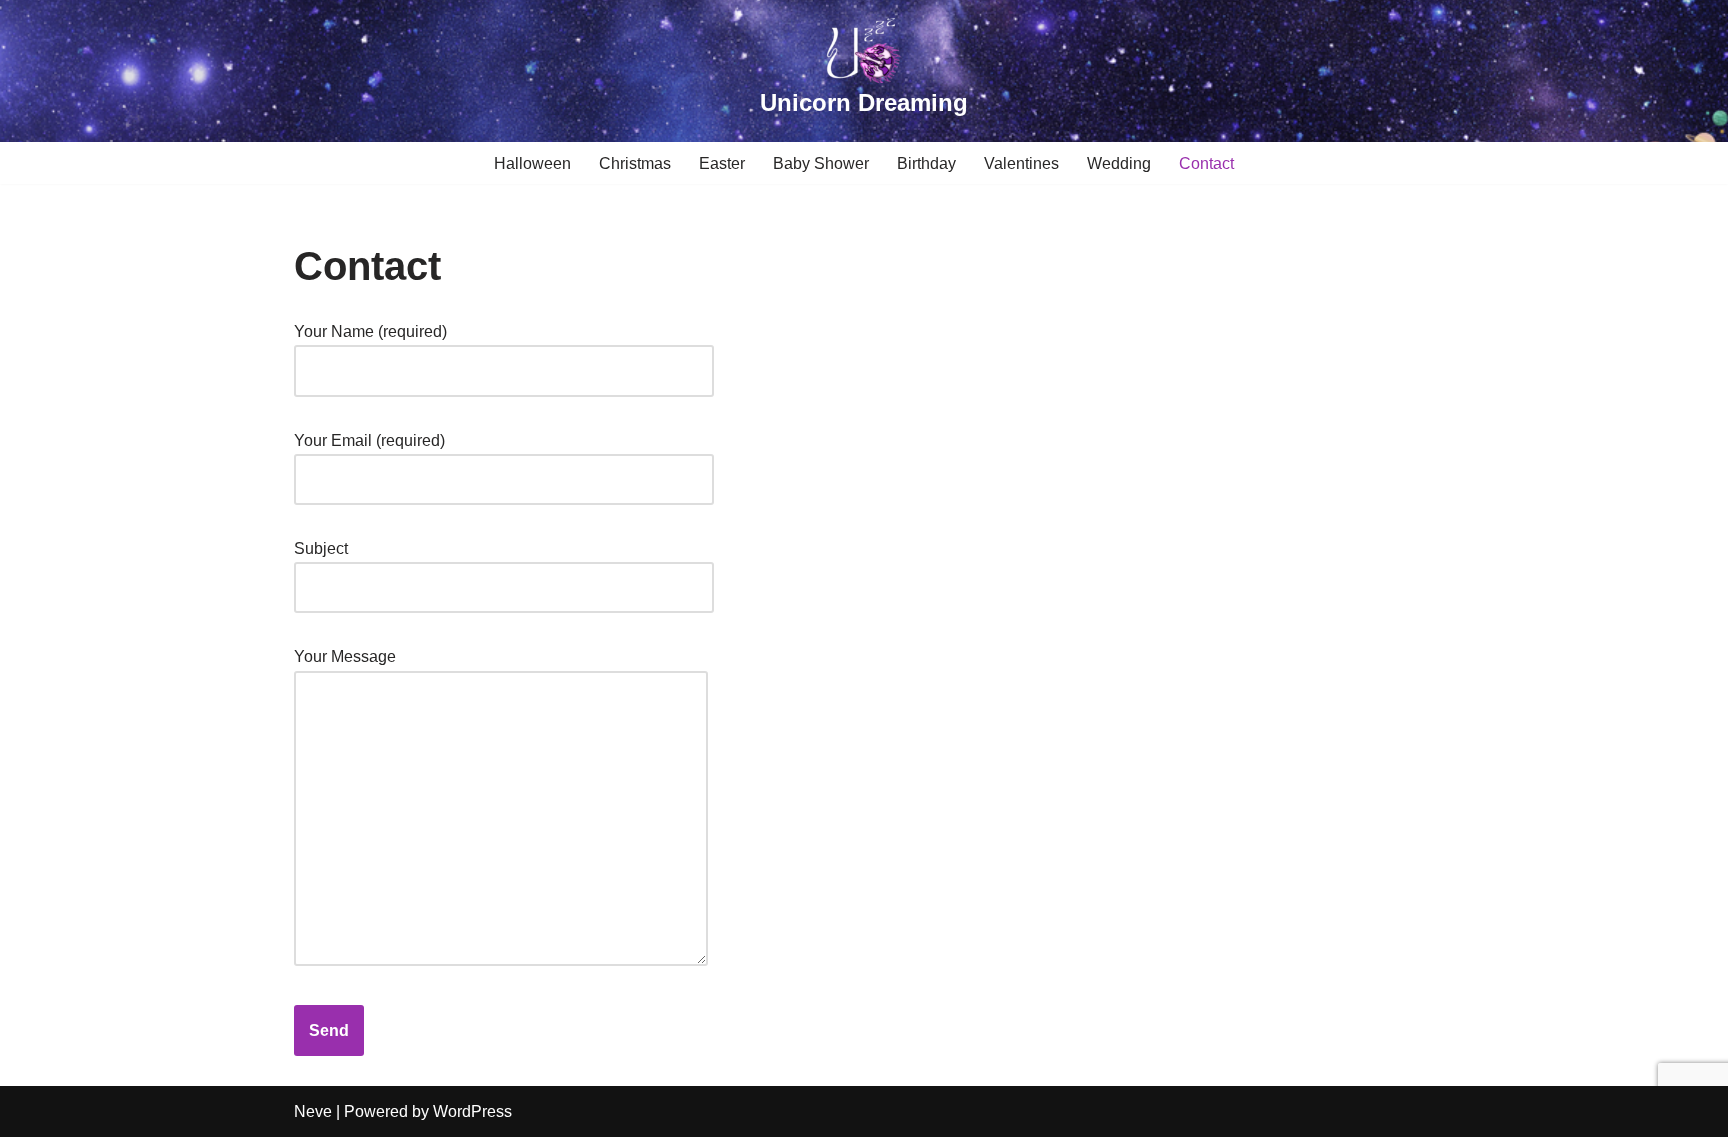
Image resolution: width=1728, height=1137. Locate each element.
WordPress (472, 1111)
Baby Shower (821, 163)
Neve (313, 1111)
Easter (722, 163)
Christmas (635, 163)
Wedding (1119, 163)
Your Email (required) (369, 440)
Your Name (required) (370, 331)
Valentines (1021, 163)
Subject (321, 548)
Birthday (926, 163)
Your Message (345, 656)
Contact (1206, 163)
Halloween (532, 163)
